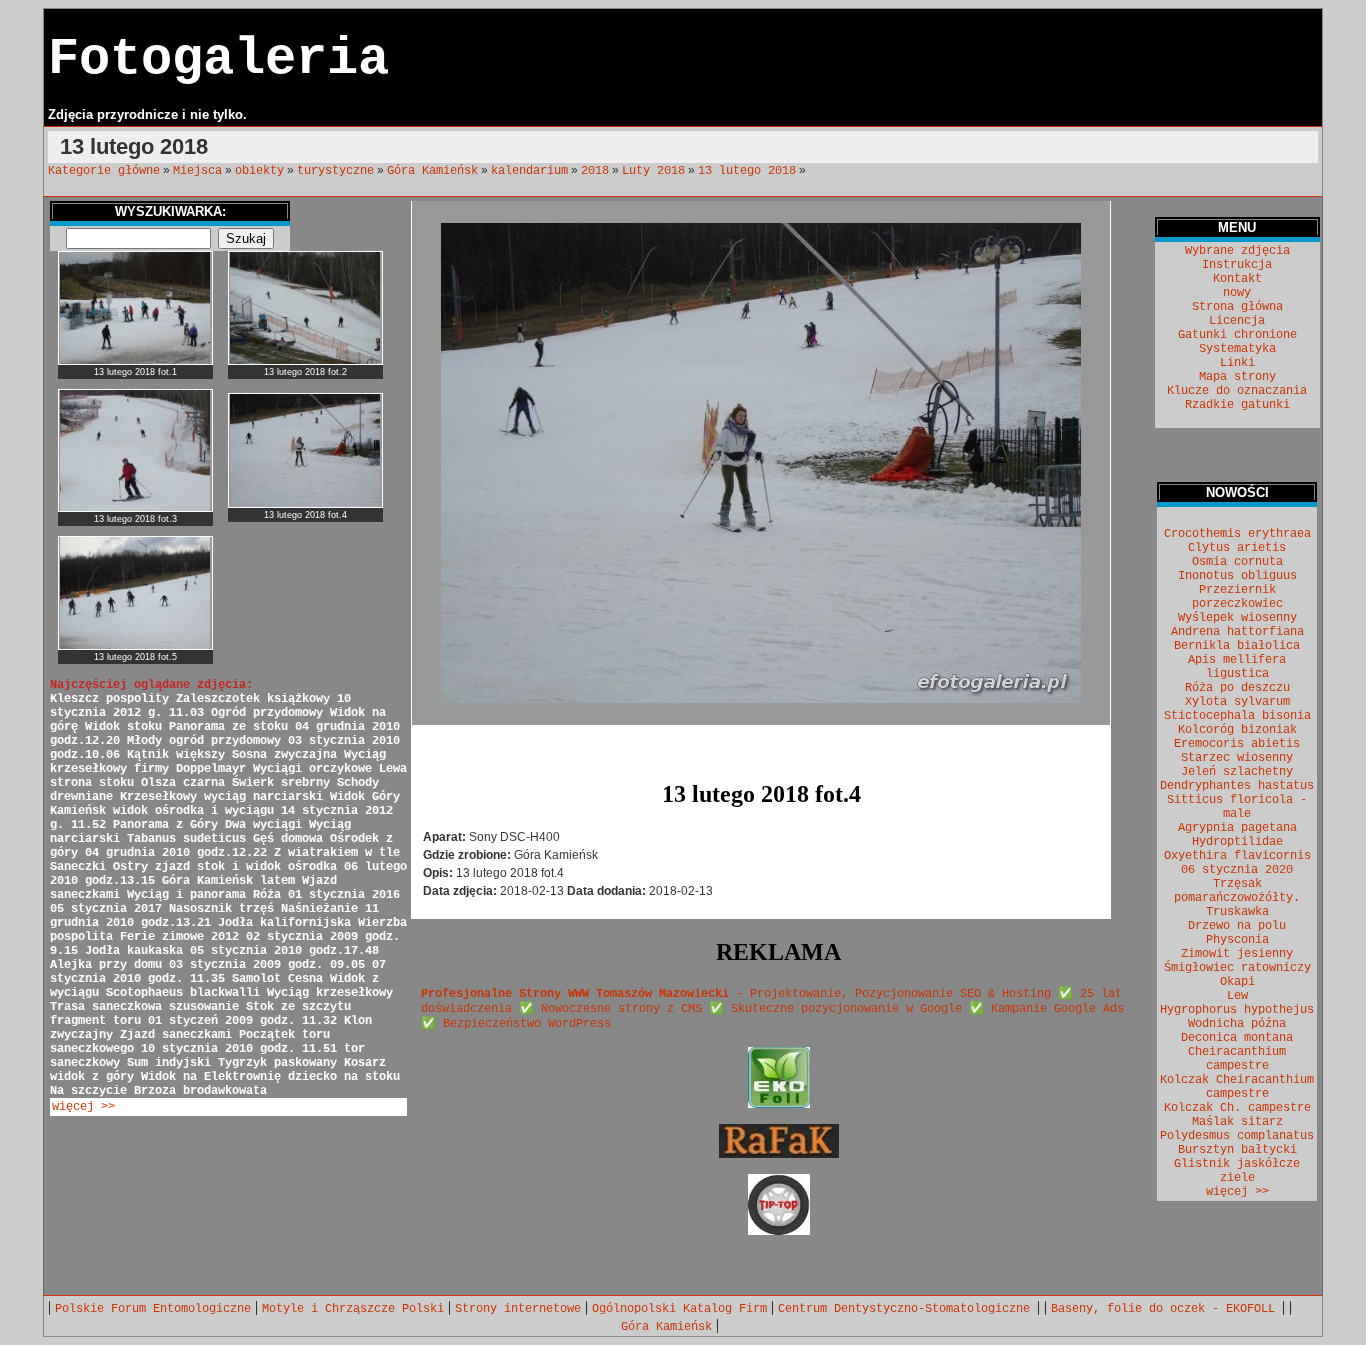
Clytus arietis (1237, 548)
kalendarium (529, 171)
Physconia (1237, 940)
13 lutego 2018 (747, 171)
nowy (1237, 293)
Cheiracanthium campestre (1237, 1059)
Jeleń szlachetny (1237, 772)
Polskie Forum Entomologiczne (153, 1309)
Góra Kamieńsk (432, 171)
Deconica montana (1237, 1038)
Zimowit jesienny (1237, 954)
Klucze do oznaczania (1237, 391)
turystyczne (335, 171)
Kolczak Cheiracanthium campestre (1237, 1087)
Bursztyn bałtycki (1237, 1150)
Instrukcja (1237, 265)
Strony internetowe (518, 1309)
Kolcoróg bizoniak (1237, 730)
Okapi (1237, 982)
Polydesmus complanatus (1237, 1136)
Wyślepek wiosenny (1237, 618)
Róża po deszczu (1237, 688)
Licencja (1237, 321)
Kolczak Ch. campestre (1237, 1108)
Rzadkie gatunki (1237, 405)
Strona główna (1237, 307)
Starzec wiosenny (1237, 758)
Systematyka (1237, 349)
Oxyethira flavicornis (1237, 856)
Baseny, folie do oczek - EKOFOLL (1166, 1309)
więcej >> (83, 1107)
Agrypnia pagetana (1237, 828)
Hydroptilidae (1237, 842)
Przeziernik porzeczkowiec (1237, 597)
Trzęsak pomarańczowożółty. (1237, 891)
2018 (595, 171)
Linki (1237, 363)
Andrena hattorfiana (1237, 632)
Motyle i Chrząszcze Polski (353, 1309)
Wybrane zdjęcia (1237, 251)
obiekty (259, 171)
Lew (1237, 996)
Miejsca (197, 171)
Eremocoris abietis (1237, 744)
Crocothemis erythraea (1237, 534)
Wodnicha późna (1237, 1024)
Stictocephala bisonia (1237, 716)
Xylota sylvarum (1237, 702)
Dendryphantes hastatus (1237, 786)
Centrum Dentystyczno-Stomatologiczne (907, 1309)
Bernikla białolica (1237, 646)
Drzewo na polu (1237, 926)
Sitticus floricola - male (1237, 807)
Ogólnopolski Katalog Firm (679, 1309)
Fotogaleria (218, 59)
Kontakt (1237, 279)
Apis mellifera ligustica (1237, 667)
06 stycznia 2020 (1237, 870)
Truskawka (1237, 912)
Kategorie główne (104, 171)
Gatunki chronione (1237, 335)
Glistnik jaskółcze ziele (1237, 1171)
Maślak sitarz (1237, 1122)
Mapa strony (1237, 377)
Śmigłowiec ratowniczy (1237, 968)
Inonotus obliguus (1237, 576)
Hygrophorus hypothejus (1237, 1010)
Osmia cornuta (1237, 562)
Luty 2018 (653, 171)
